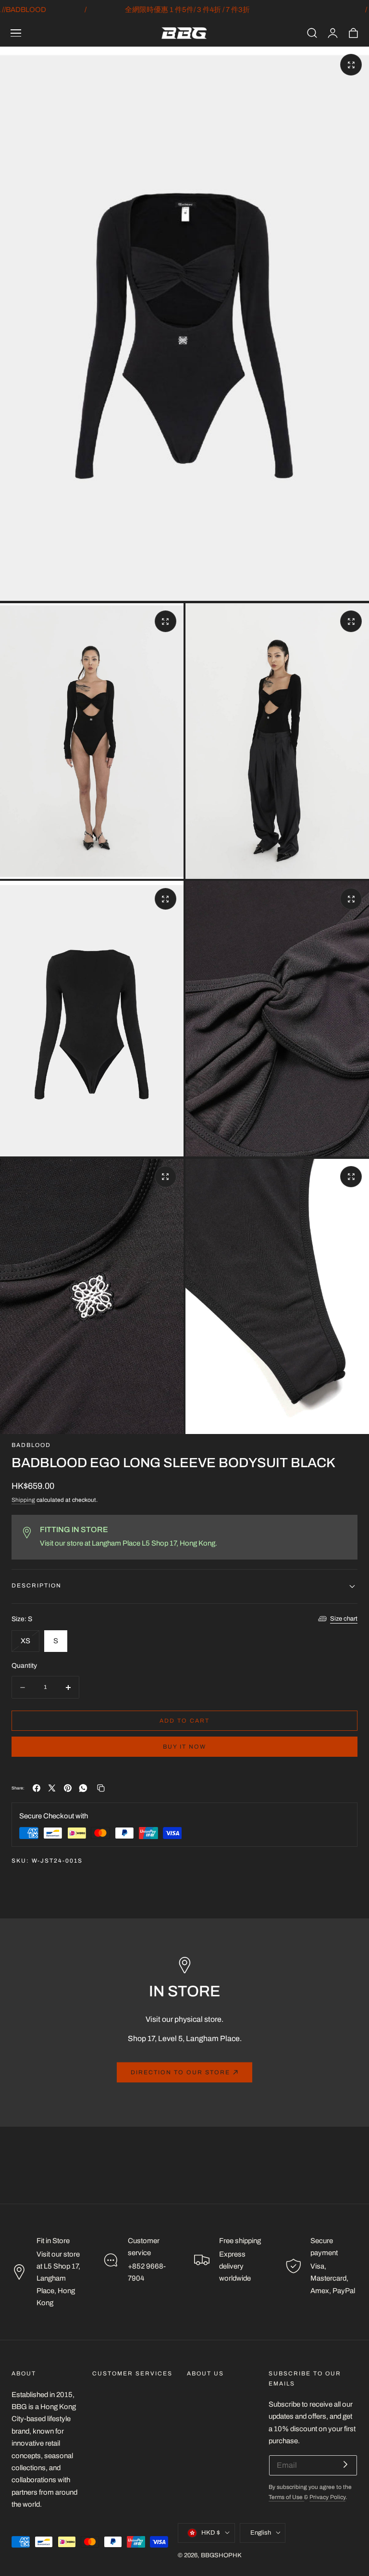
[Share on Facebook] (37, 1788)
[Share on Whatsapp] (83, 1788)
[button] (16, 33)
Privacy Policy (327, 2497)
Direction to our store (180, 2072)
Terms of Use (286, 2497)
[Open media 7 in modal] (351, 1177)
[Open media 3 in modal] (351, 621)
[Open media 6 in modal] (166, 1177)
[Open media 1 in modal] (351, 65)
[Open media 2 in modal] (166, 621)
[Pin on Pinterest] (68, 1788)
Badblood (31, 1445)
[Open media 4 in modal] (166, 899)
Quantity (24, 1666)
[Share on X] (52, 1788)
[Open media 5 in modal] (351, 899)
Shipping (23, 1500)
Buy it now (184, 1747)
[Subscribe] (345, 2465)
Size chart (344, 1619)
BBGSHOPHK (221, 2555)
